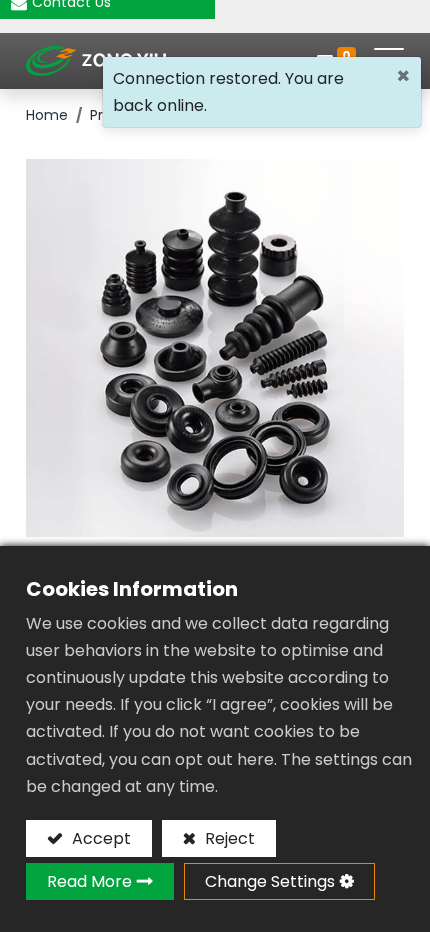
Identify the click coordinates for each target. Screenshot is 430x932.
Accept (99, 838)
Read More (89, 881)
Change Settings (270, 881)
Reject (228, 838)
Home (47, 115)
